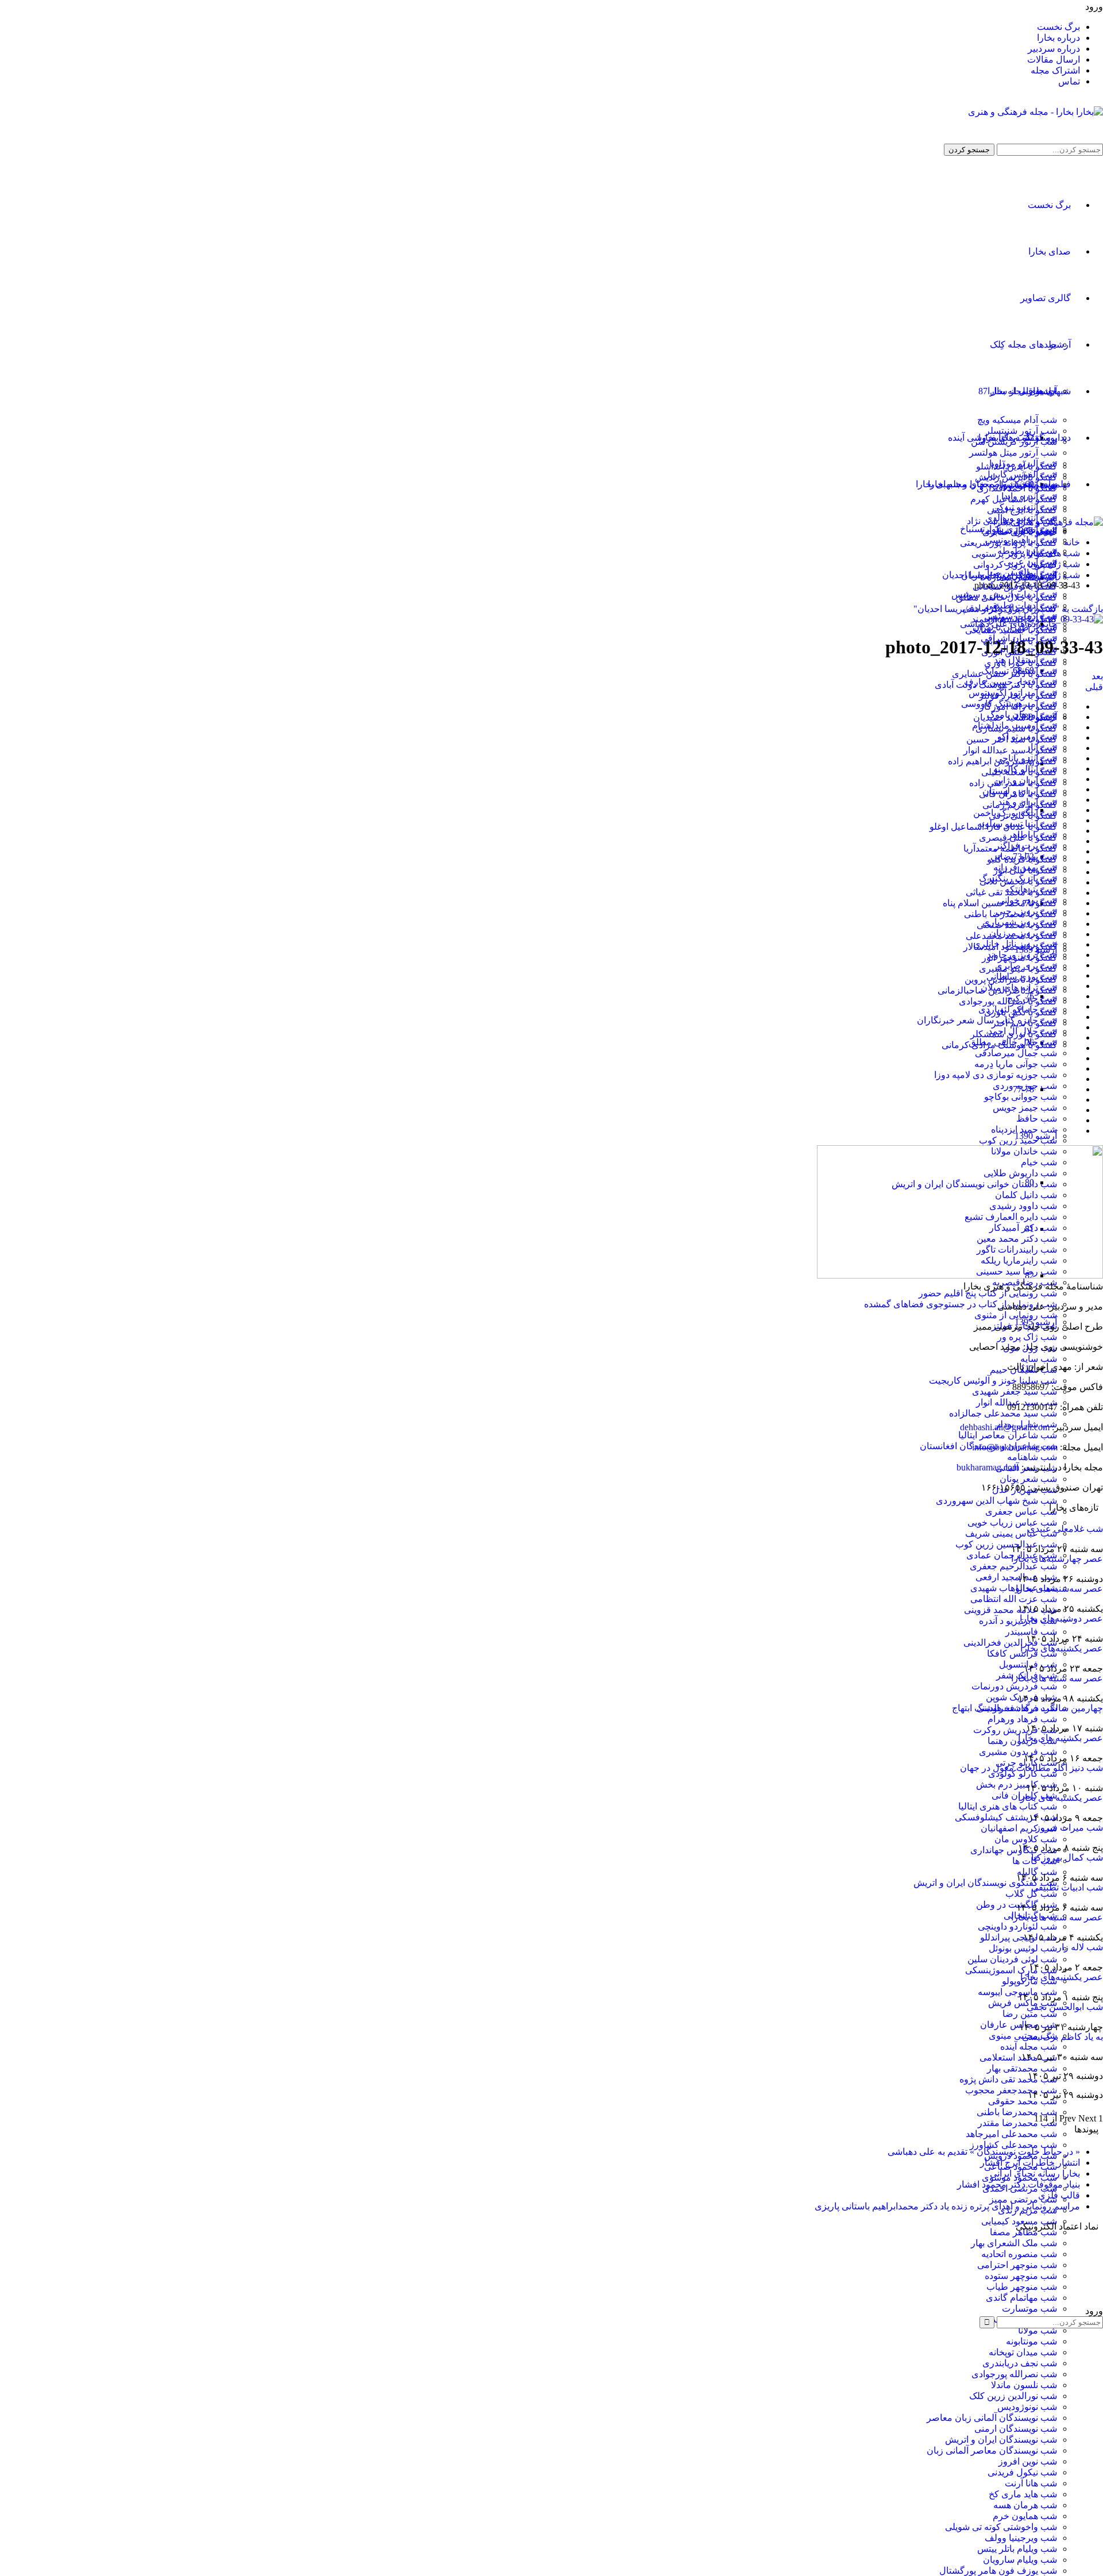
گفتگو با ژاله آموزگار (1018, 706)
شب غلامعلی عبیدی (1065, 1529)
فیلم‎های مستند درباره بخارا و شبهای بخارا (993, 484)
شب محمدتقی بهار (1022, 2068)
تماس (1069, 81)
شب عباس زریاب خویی (1012, 1522)
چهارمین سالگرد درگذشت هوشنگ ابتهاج (1027, 1708)
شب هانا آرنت (1031, 2483)
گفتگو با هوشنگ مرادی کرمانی (999, 1045)
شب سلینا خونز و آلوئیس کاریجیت (993, 1381)
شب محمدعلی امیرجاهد (1011, 2134)
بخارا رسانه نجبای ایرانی (1035, 2173)
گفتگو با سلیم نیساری (1016, 728)
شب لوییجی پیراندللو (1019, 1937)
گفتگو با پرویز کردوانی (1015, 565)
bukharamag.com (988, 1467)
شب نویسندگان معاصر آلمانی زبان (992, 2450)
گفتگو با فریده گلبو (1022, 859)
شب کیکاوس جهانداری (1014, 1850)
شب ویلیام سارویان (1020, 2560)
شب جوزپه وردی (1025, 1086)
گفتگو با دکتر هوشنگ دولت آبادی (996, 685)
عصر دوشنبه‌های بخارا (1061, 1618)
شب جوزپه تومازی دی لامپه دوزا (996, 1075)
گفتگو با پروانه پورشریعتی (1008, 543)
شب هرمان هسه (1025, 2505)
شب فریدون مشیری (1018, 1752)
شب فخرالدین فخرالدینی (1010, 1643)
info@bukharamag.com (1015, 1447)
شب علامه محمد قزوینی (1011, 1610)
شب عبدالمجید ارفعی (1016, 1577)
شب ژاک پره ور (1027, 1337)
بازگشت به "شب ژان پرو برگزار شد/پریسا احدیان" (1008, 609)
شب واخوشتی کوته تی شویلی (1001, 2527)
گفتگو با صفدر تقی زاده (1013, 783)
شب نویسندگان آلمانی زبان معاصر (992, 2418)
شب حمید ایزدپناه (1024, 1129)
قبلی (1094, 687)
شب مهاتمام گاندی (1021, 2298)
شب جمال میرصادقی (1016, 1053)
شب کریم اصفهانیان (1019, 1828)
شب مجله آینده (1029, 2046)
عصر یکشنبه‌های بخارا (1062, 1648)
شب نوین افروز (1028, 2461)
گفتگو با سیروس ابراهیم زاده (1002, 761)
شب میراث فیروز (1069, 1828)
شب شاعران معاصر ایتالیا (1008, 1435)
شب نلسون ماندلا (1024, 2385)
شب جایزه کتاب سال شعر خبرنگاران (987, 1020)
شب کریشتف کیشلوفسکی (1006, 1817)
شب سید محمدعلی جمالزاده (1003, 1413)
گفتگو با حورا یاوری (1021, 663)
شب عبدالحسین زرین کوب (1006, 1544)
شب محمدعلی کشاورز (1013, 2145)
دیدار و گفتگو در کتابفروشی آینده (1009, 438)
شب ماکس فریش (1023, 2003)
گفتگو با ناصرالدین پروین (1011, 979)
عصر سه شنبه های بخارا (1057, 1678)
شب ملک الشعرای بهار (1014, 2243)
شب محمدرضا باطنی (1017, 2112)
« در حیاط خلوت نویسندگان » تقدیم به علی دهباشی (984, 2152)
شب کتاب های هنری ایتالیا (1008, 1806)
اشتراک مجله (1055, 70)
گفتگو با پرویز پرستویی (1014, 554)
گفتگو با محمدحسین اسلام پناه (1000, 903)
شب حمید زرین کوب (1018, 1140)
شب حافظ (1037, 1118)
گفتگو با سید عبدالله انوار (1010, 750)
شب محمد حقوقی (1023, 2101)
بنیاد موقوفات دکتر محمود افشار (1019, 2184)
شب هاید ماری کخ (1023, 2494)
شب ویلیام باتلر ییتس (1017, 2549)
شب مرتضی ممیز (1023, 2199)
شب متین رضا (1030, 2014)
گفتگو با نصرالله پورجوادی (1008, 1001)
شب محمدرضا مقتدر (1017, 2123)
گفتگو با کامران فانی (1018, 794)
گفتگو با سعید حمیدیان (1015, 717)
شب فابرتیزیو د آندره (1018, 1621)
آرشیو (1060, 344)
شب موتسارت (1029, 2309)
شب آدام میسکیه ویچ (1017, 420)
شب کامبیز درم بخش (1017, 1784)
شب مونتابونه (1031, 2341)
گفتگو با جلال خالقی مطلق (1006, 597)
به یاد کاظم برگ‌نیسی (1062, 2037)
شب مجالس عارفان (1019, 2025)
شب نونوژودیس (1027, 2407)
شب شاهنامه (1032, 1457)
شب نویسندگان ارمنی (1016, 2429)
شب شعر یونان (1028, 1479)
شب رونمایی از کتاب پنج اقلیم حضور (988, 1293)
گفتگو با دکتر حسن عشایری (1004, 674)
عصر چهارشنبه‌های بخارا (1057, 1559)
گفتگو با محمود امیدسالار (1010, 947)
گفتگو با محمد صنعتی (1017, 925)
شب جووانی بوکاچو (1021, 1097)
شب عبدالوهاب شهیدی (1014, 1588)
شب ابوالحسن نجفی (1065, 2007)
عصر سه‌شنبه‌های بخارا (1059, 1589)
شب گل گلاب (1031, 1894)
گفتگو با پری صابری (1020, 532)
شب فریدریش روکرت (1015, 1730)
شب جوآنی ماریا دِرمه (1016, 1064)
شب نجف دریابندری (1020, 2363)
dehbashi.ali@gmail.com (1005, 1427)
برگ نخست (1058, 27)
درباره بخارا (1058, 38)
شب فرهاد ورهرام (1022, 1719)
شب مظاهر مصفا (1023, 2232)
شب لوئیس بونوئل (1023, 1948)
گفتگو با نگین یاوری (1021, 1012)
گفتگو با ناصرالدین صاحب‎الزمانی (997, 990)
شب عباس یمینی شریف (1011, 1533)
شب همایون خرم (1025, 2516)
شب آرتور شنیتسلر (1021, 431)
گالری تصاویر (1046, 298)
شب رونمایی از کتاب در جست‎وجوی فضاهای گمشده (961, 1304)
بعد (1097, 676)
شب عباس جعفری (1021, 1512)
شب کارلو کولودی (1023, 1774)
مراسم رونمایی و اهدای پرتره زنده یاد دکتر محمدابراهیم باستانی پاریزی (947, 2206)
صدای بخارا (1050, 251)
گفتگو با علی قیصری (1018, 838)
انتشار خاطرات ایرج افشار (1030, 2163)
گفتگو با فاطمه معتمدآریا (1010, 848)
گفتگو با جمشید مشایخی (1011, 630)
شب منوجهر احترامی (1017, 2265)
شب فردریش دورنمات (1014, 1686)
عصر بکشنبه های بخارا (1060, 1738)
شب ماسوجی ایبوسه (1017, 1992)
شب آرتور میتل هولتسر (1013, 453)
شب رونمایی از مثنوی (1016, 1315)
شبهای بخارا (1048, 391)
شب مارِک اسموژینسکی (1011, 1970)
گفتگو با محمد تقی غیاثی (1011, 892)
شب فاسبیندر (1031, 1632)
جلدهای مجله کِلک (1023, 344)
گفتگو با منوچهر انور (1019, 958)
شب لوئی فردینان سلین (1012, 1959)
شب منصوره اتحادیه (1019, 2254)
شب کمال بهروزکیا (1067, 1857)
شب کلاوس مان (1026, 1839)
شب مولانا (1038, 2330)
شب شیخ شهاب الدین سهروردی (996, 1501)
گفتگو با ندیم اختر (1024, 1023)
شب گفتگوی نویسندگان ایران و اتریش (985, 1883)
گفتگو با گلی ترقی (1023, 816)
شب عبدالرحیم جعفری (1013, 1566)
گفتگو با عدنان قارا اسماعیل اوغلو (993, 827)
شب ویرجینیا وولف (1021, 2538)
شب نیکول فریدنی (1022, 2472)
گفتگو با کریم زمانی (1020, 805)
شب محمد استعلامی (1018, 2057)
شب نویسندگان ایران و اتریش (1001, 2440)
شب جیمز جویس (1025, 1108)
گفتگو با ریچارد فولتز (1018, 696)
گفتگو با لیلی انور (1025, 870)
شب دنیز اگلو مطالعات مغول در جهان (1031, 1768)
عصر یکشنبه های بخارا (1060, 1798)
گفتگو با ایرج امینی (1022, 510)
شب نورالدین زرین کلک (1013, 2396)
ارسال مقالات (1054, 59)
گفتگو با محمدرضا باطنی (1011, 914)
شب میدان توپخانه (1023, 2352)
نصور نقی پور (984, 2283)
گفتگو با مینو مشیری (1018, 969)
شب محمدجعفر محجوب (1011, 2090)
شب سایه (1039, 1359)
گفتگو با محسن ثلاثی (1018, 881)
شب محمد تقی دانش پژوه (1008, 2079)
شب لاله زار (1080, 1947)
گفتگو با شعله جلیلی (1019, 772)
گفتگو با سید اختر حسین (1012, 739)
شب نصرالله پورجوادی (1014, 2374)
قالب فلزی (1059, 2195)
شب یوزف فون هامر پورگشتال (998, 2571)
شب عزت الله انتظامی (1014, 1599)
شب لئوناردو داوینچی (1017, 1926)
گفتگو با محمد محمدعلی (1011, 936)
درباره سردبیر (1054, 49)
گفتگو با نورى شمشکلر (1014, 1034)
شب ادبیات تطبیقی (1067, 1887)
